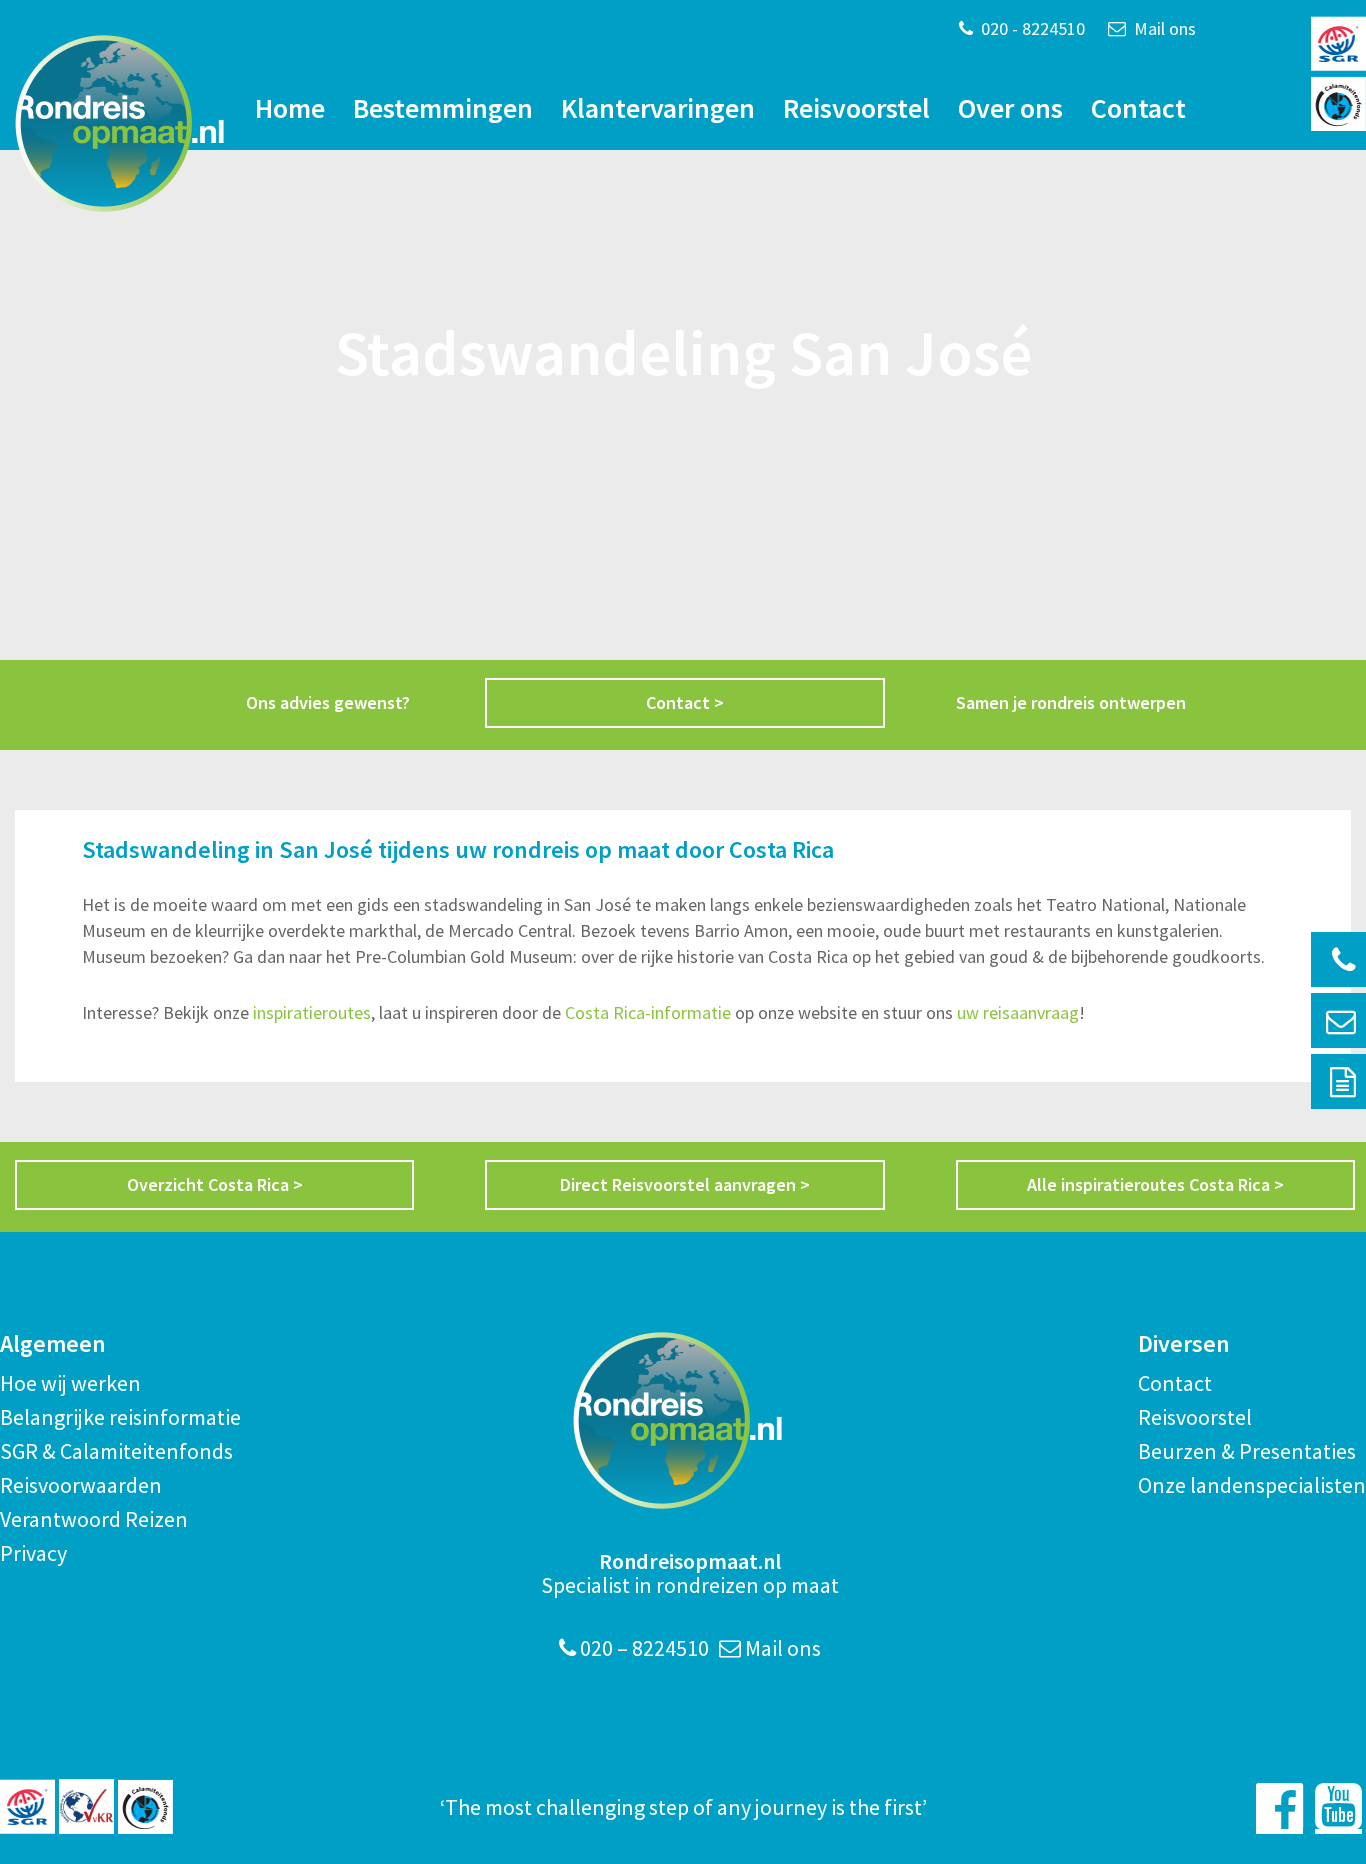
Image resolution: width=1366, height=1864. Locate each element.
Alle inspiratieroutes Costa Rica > (1155, 1184)
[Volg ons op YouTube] (1338, 1806)
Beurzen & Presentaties (1247, 1451)
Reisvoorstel (856, 108)
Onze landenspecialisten (1252, 1485)
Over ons (1010, 108)
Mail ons (1163, 28)
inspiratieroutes (310, 1012)
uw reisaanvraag (1018, 1012)
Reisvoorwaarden (81, 1485)
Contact (1138, 108)
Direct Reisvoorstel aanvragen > (685, 1184)
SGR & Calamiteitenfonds (116, 1451)
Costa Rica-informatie (648, 1012)
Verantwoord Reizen (94, 1519)
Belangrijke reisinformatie (120, 1417)
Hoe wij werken (70, 1383)
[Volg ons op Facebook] (1279, 1806)
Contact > (685, 702)
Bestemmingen (443, 108)
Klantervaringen (658, 108)
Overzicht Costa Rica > (215, 1184)
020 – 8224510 (642, 1648)
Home (290, 108)
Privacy (33, 1553)
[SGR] (27, 1806)
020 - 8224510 (1031, 28)
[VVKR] (86, 1806)
